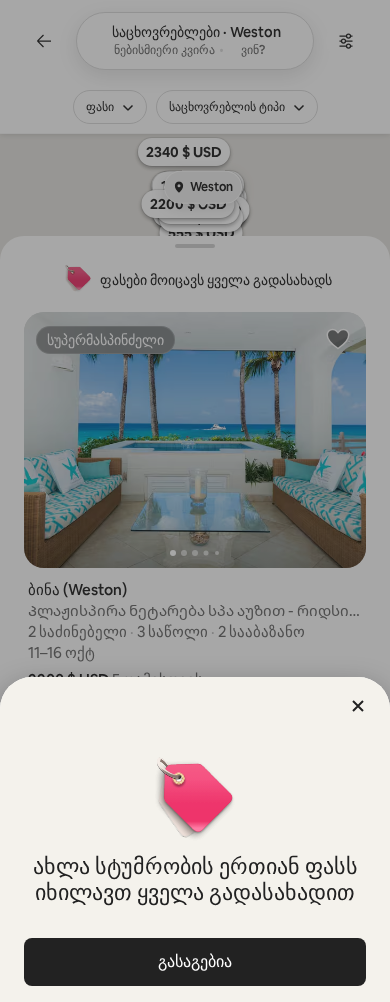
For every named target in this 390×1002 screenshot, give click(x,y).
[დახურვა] (358, 706)
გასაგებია (195, 961)
